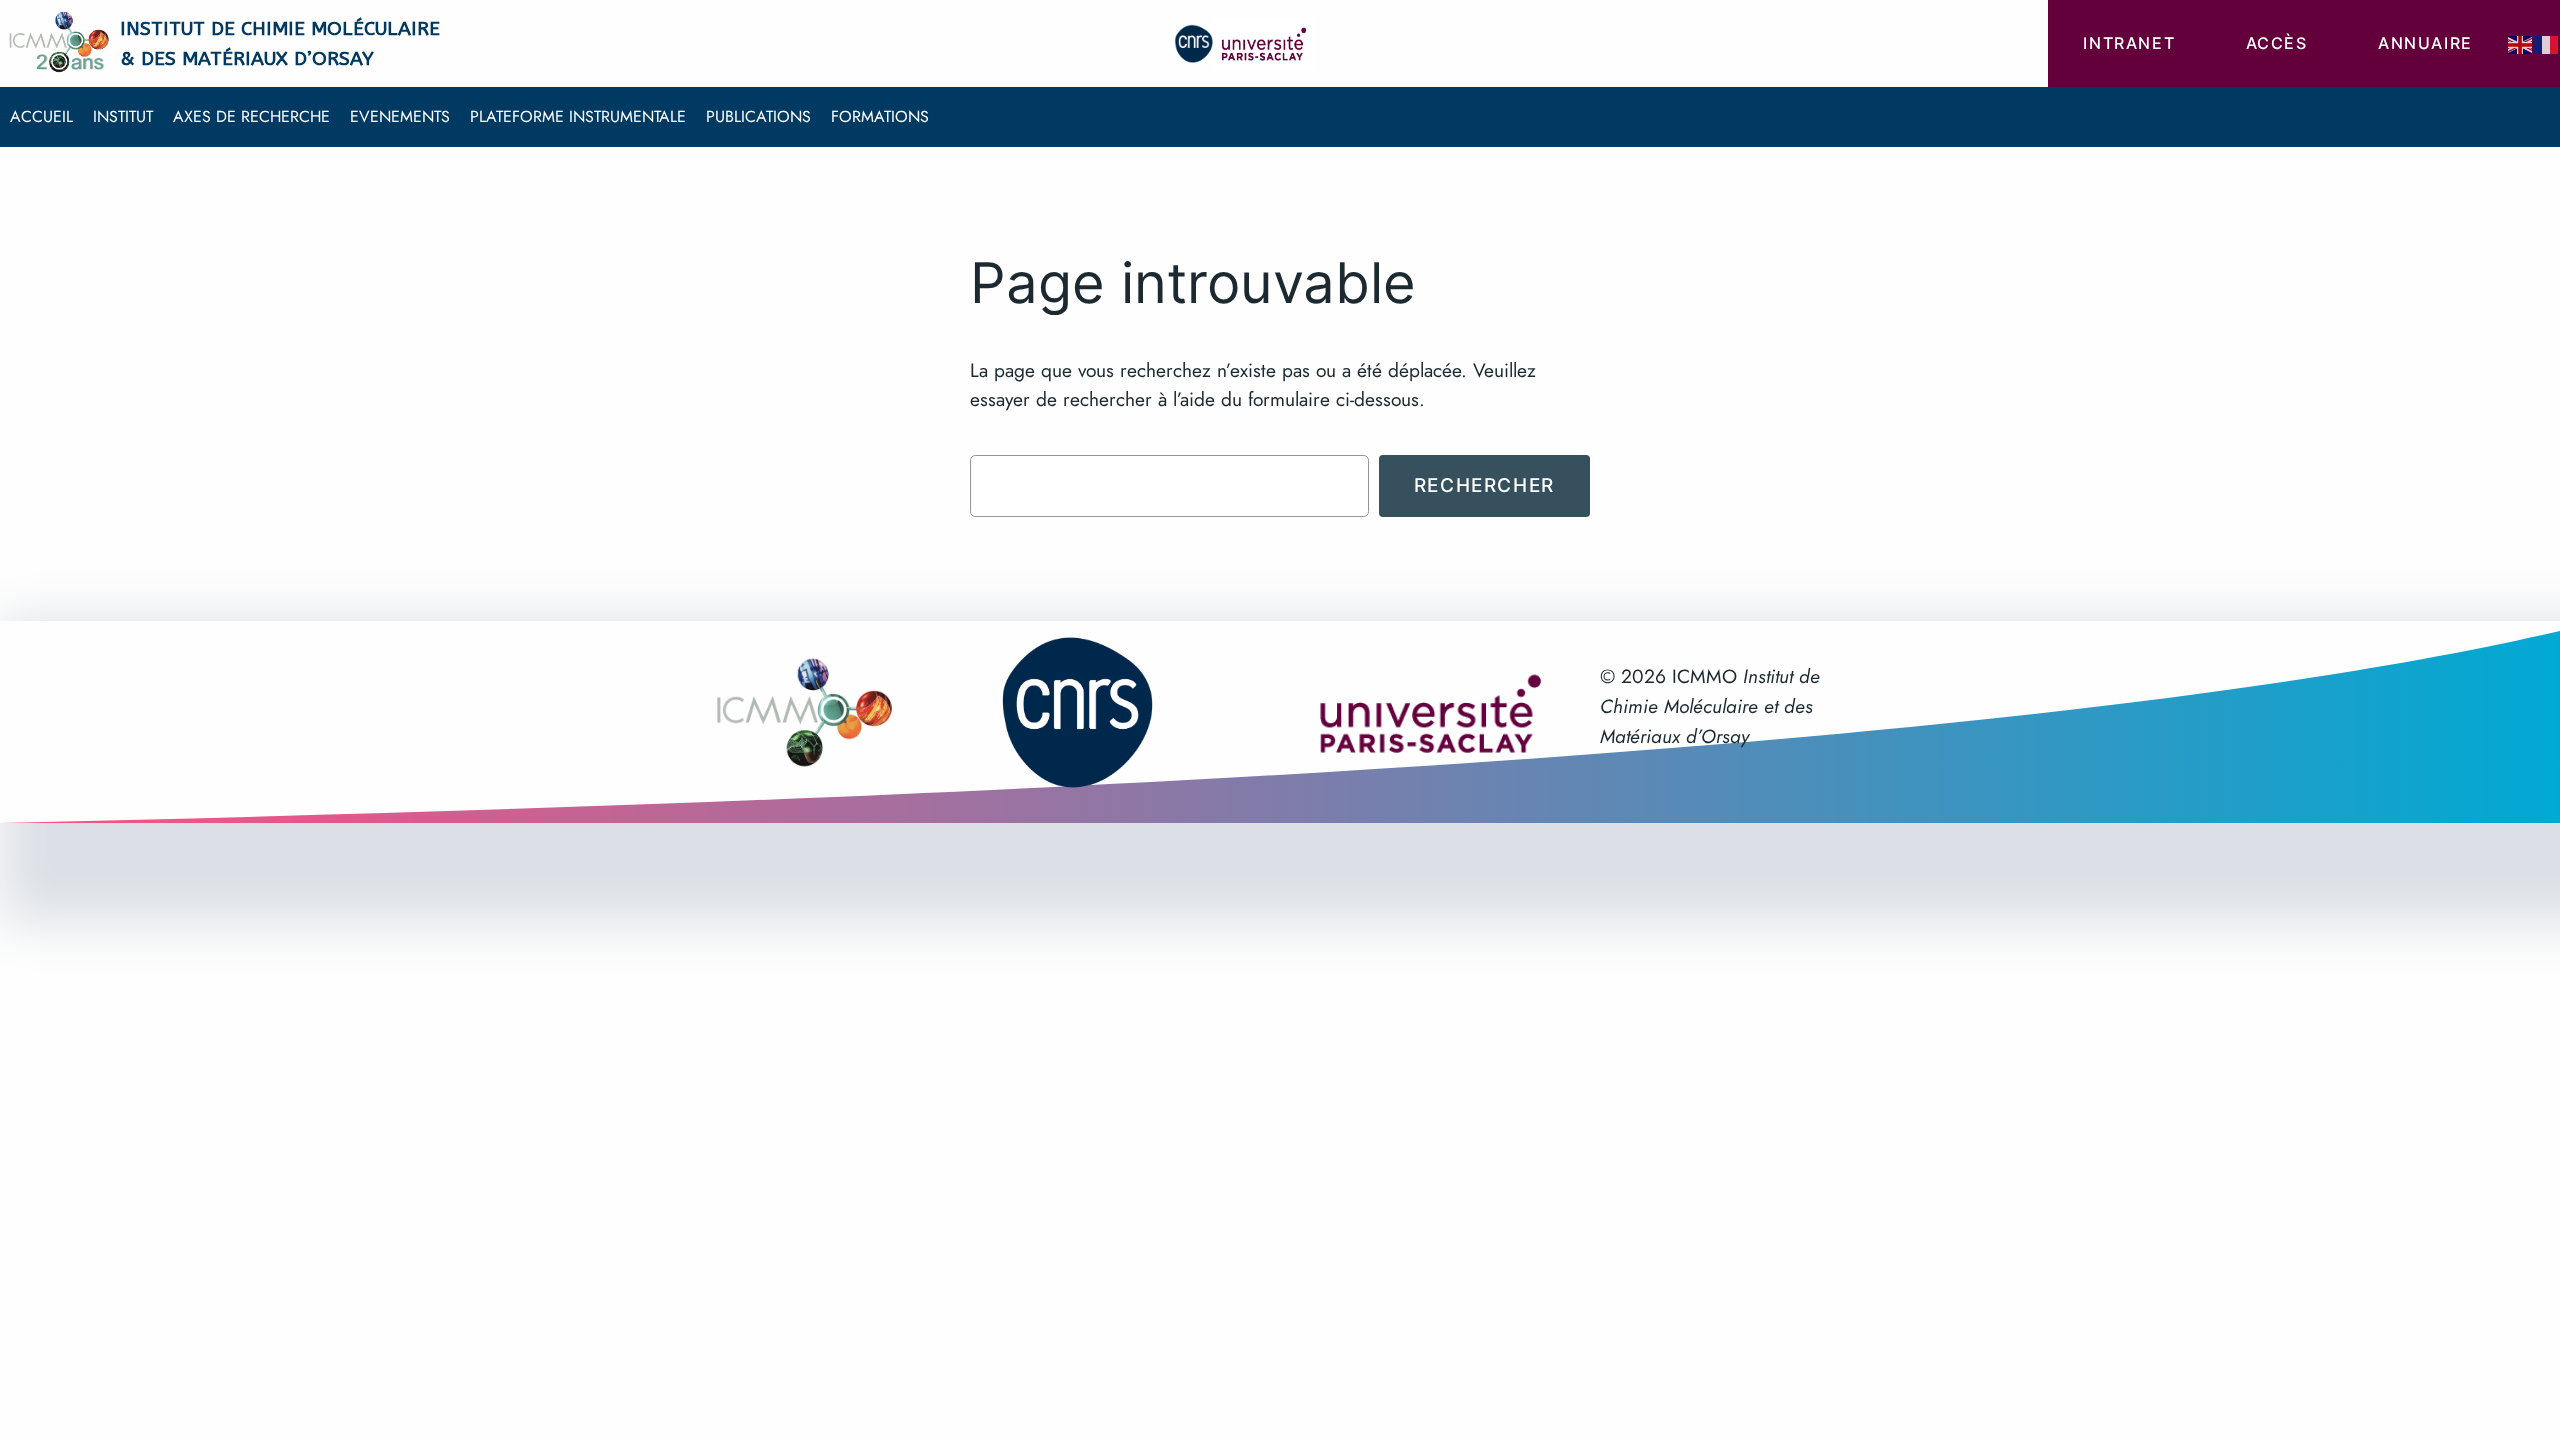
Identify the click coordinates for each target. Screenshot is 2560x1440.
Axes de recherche (251, 116)
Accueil (41, 116)
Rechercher (1484, 485)
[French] (2547, 43)
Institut (123, 116)
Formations (880, 116)
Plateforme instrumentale (578, 116)
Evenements (400, 116)
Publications (758, 116)
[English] (2521, 43)
